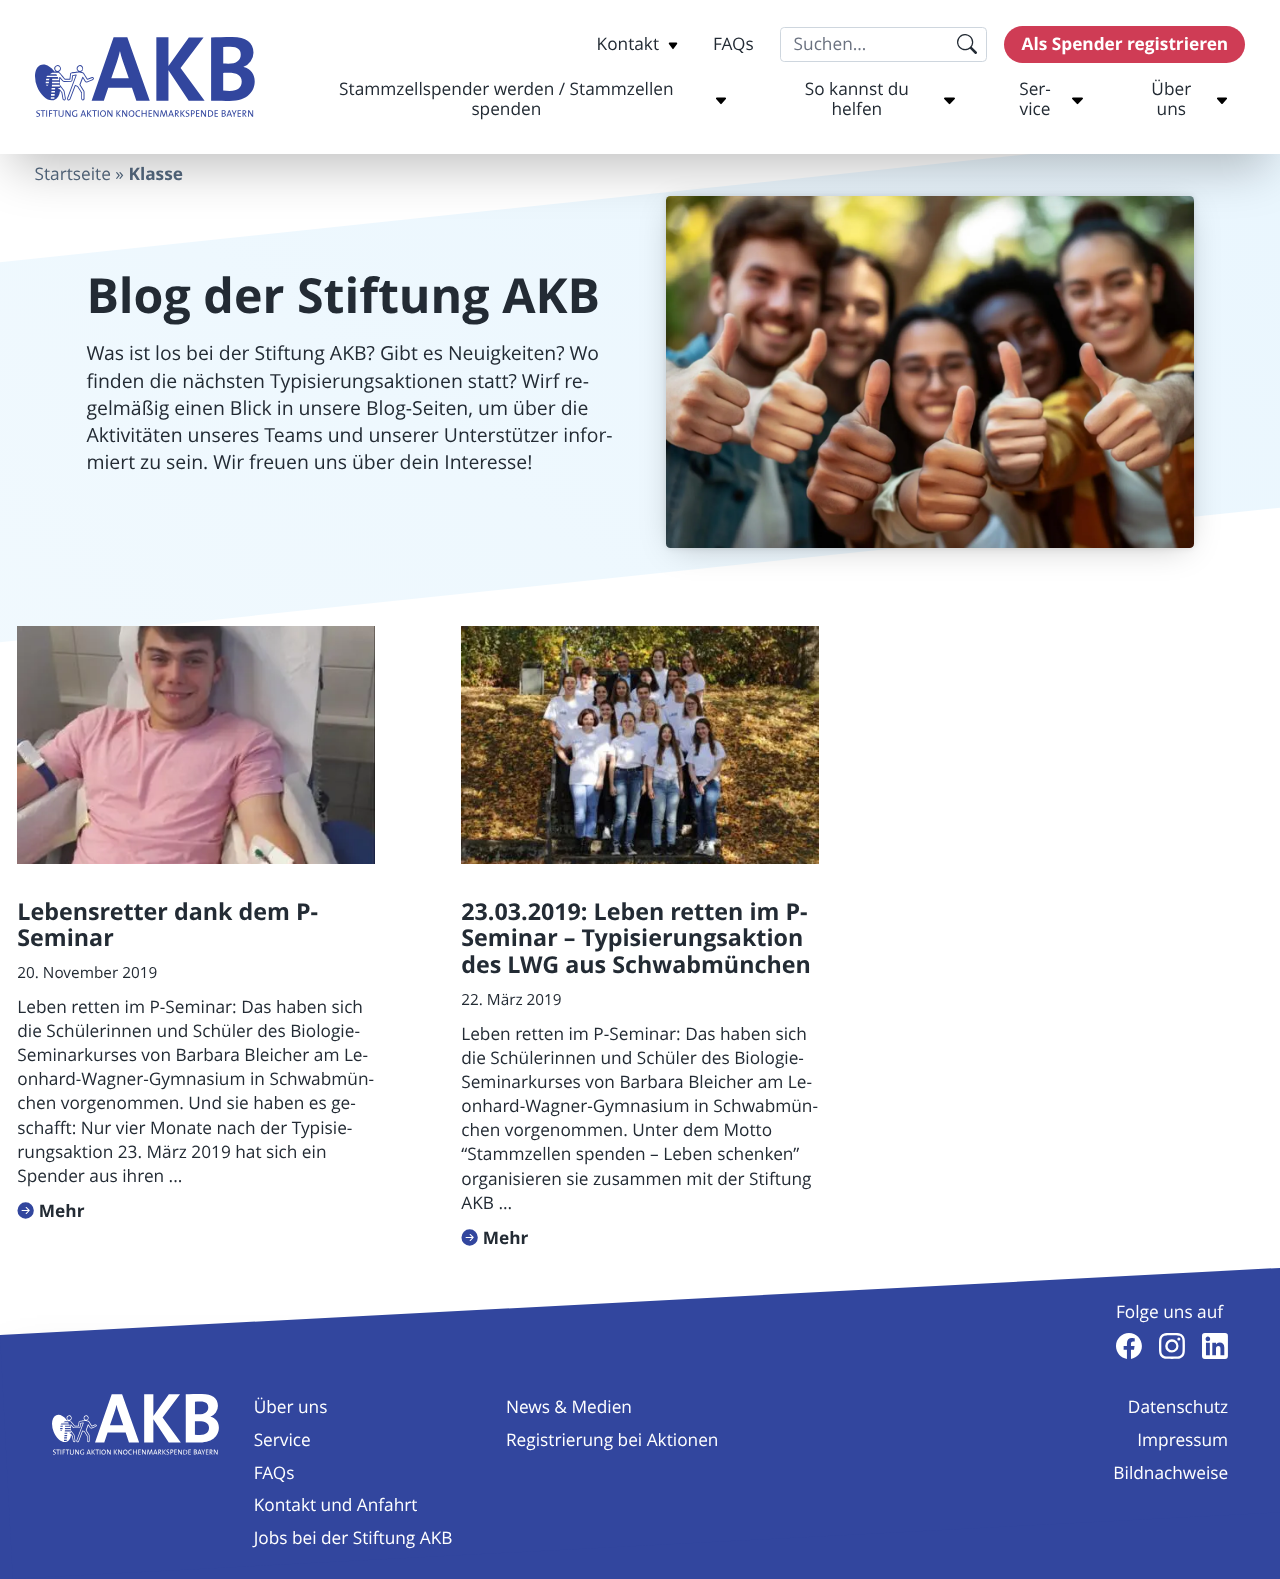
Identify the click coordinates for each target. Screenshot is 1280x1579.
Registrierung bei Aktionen (612, 1440)
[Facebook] (1129, 1346)
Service (1035, 99)
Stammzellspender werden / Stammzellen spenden (506, 99)
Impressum (1182, 1440)
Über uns (1171, 99)
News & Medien (569, 1407)
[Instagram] (1172, 1346)
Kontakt (628, 44)
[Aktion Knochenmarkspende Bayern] (145, 77)
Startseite (73, 174)
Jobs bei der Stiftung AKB (353, 1538)
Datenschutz (1178, 1407)
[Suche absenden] (967, 44)
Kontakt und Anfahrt (336, 1505)
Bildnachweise (1170, 1473)
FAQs (733, 44)
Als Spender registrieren (1125, 44)
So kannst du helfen (857, 99)
